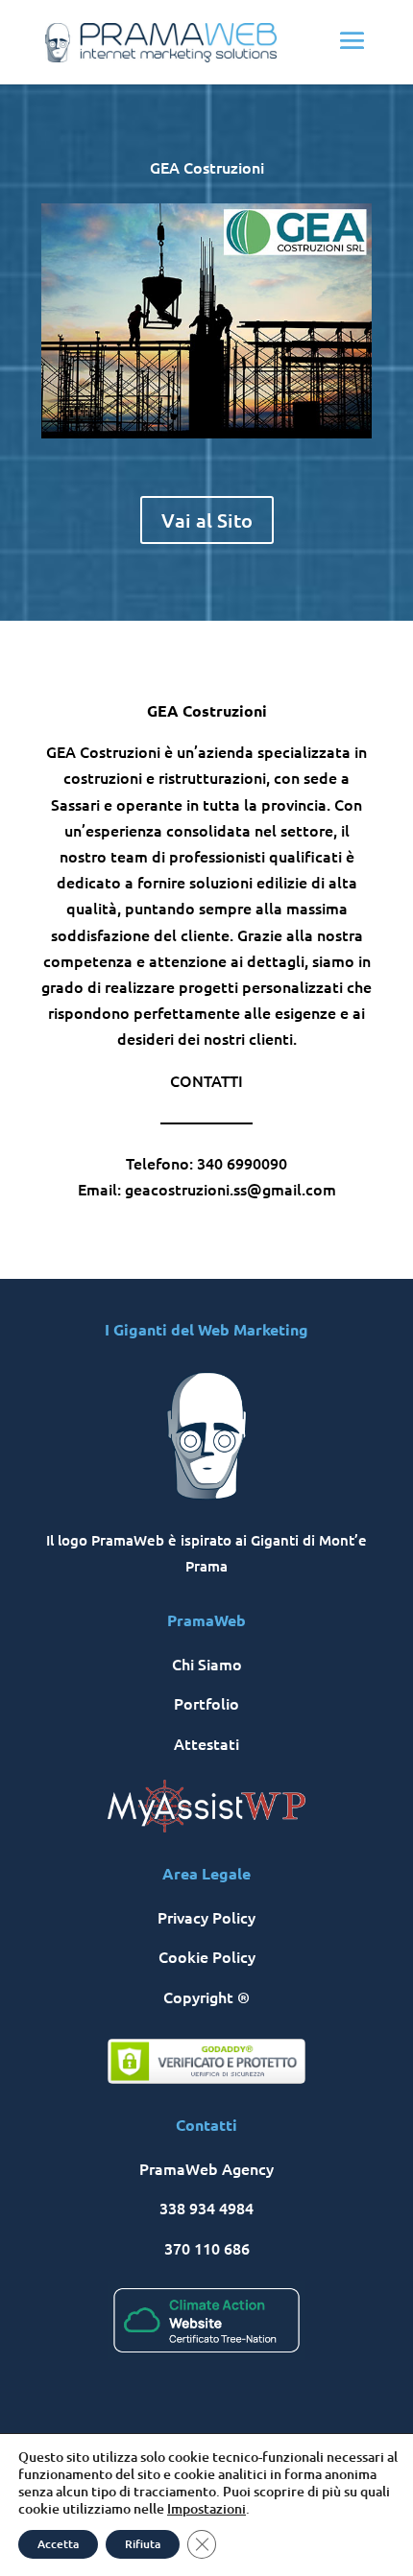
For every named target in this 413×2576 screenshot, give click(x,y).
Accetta (58, 2544)
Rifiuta (143, 2544)
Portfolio (206, 1703)
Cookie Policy (207, 1956)
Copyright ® (206, 1997)
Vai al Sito (207, 520)
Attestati (206, 1743)
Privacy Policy (206, 1917)
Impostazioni (206, 2509)
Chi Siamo (207, 1664)
